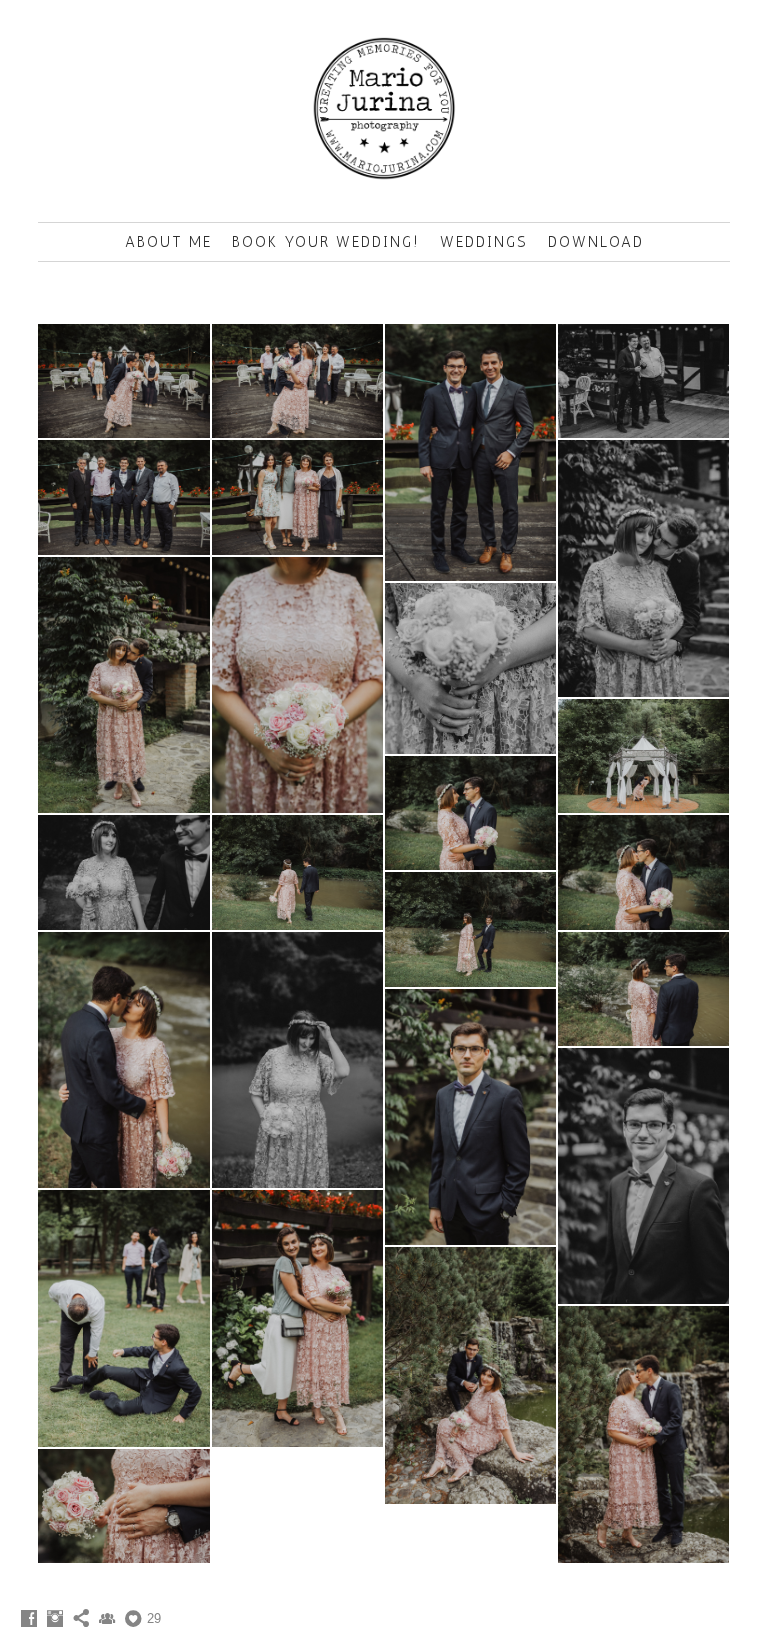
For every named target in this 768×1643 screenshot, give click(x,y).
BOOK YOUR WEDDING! (326, 242)
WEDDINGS (484, 242)
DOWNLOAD (596, 242)
